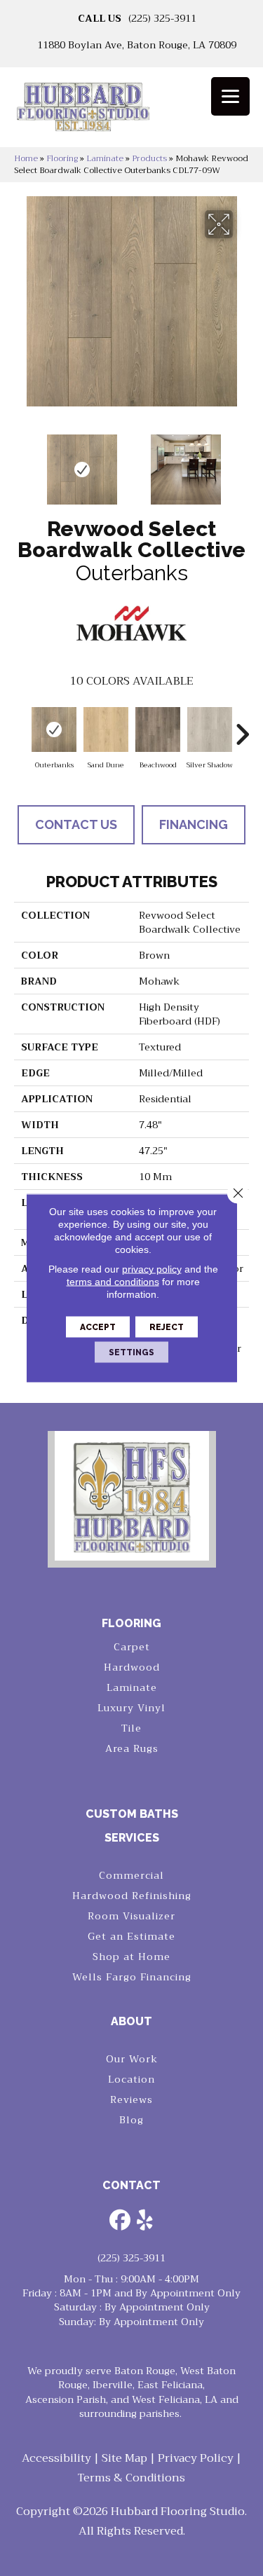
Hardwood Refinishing (132, 1896)
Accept (98, 1327)
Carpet (132, 1647)
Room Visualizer (131, 1916)
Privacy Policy (196, 2458)
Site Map (124, 2458)
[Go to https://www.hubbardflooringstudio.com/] (132, 1496)
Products (149, 158)
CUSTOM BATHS (132, 1814)
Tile (131, 1728)
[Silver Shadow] (210, 729)
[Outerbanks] (54, 729)
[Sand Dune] (106, 729)
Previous (21, 463)
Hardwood (132, 1667)
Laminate (105, 158)
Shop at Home (131, 1957)
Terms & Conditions (131, 2478)
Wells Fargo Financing (132, 1977)
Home (26, 158)
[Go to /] (131, 112)
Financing (194, 824)
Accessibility (56, 2458)
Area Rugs (132, 1748)
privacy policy (152, 1269)
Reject (167, 1327)
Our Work (132, 2059)
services (132, 1838)
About (131, 2021)
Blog (131, 2120)
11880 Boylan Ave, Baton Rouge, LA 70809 (137, 45)
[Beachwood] (158, 729)
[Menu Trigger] (230, 96)
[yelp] (145, 2221)
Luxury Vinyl (131, 1708)
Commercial (131, 1875)
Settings (131, 1352)
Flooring (62, 158)
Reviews (131, 2099)
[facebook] (121, 2221)
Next (242, 463)
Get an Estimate (131, 1936)
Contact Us (76, 824)
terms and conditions (113, 1282)
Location (131, 2079)
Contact (131, 2185)
